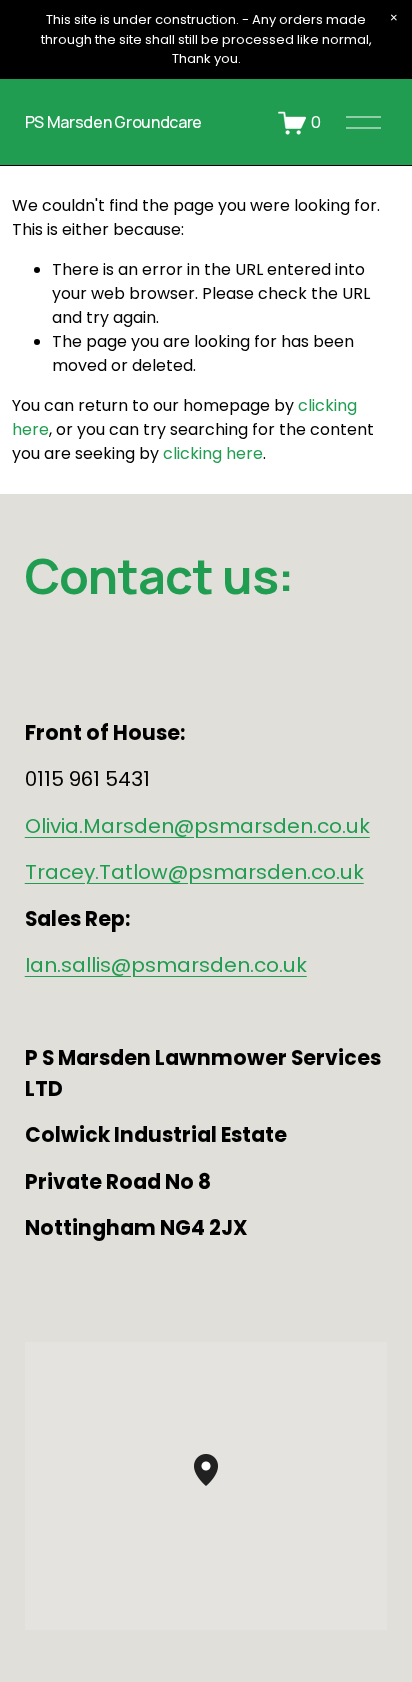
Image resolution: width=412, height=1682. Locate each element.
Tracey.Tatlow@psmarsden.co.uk (194, 872)
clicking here (213, 453)
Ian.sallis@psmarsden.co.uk (166, 965)
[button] (394, 18)
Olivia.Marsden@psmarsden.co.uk (197, 826)
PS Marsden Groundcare (113, 122)
